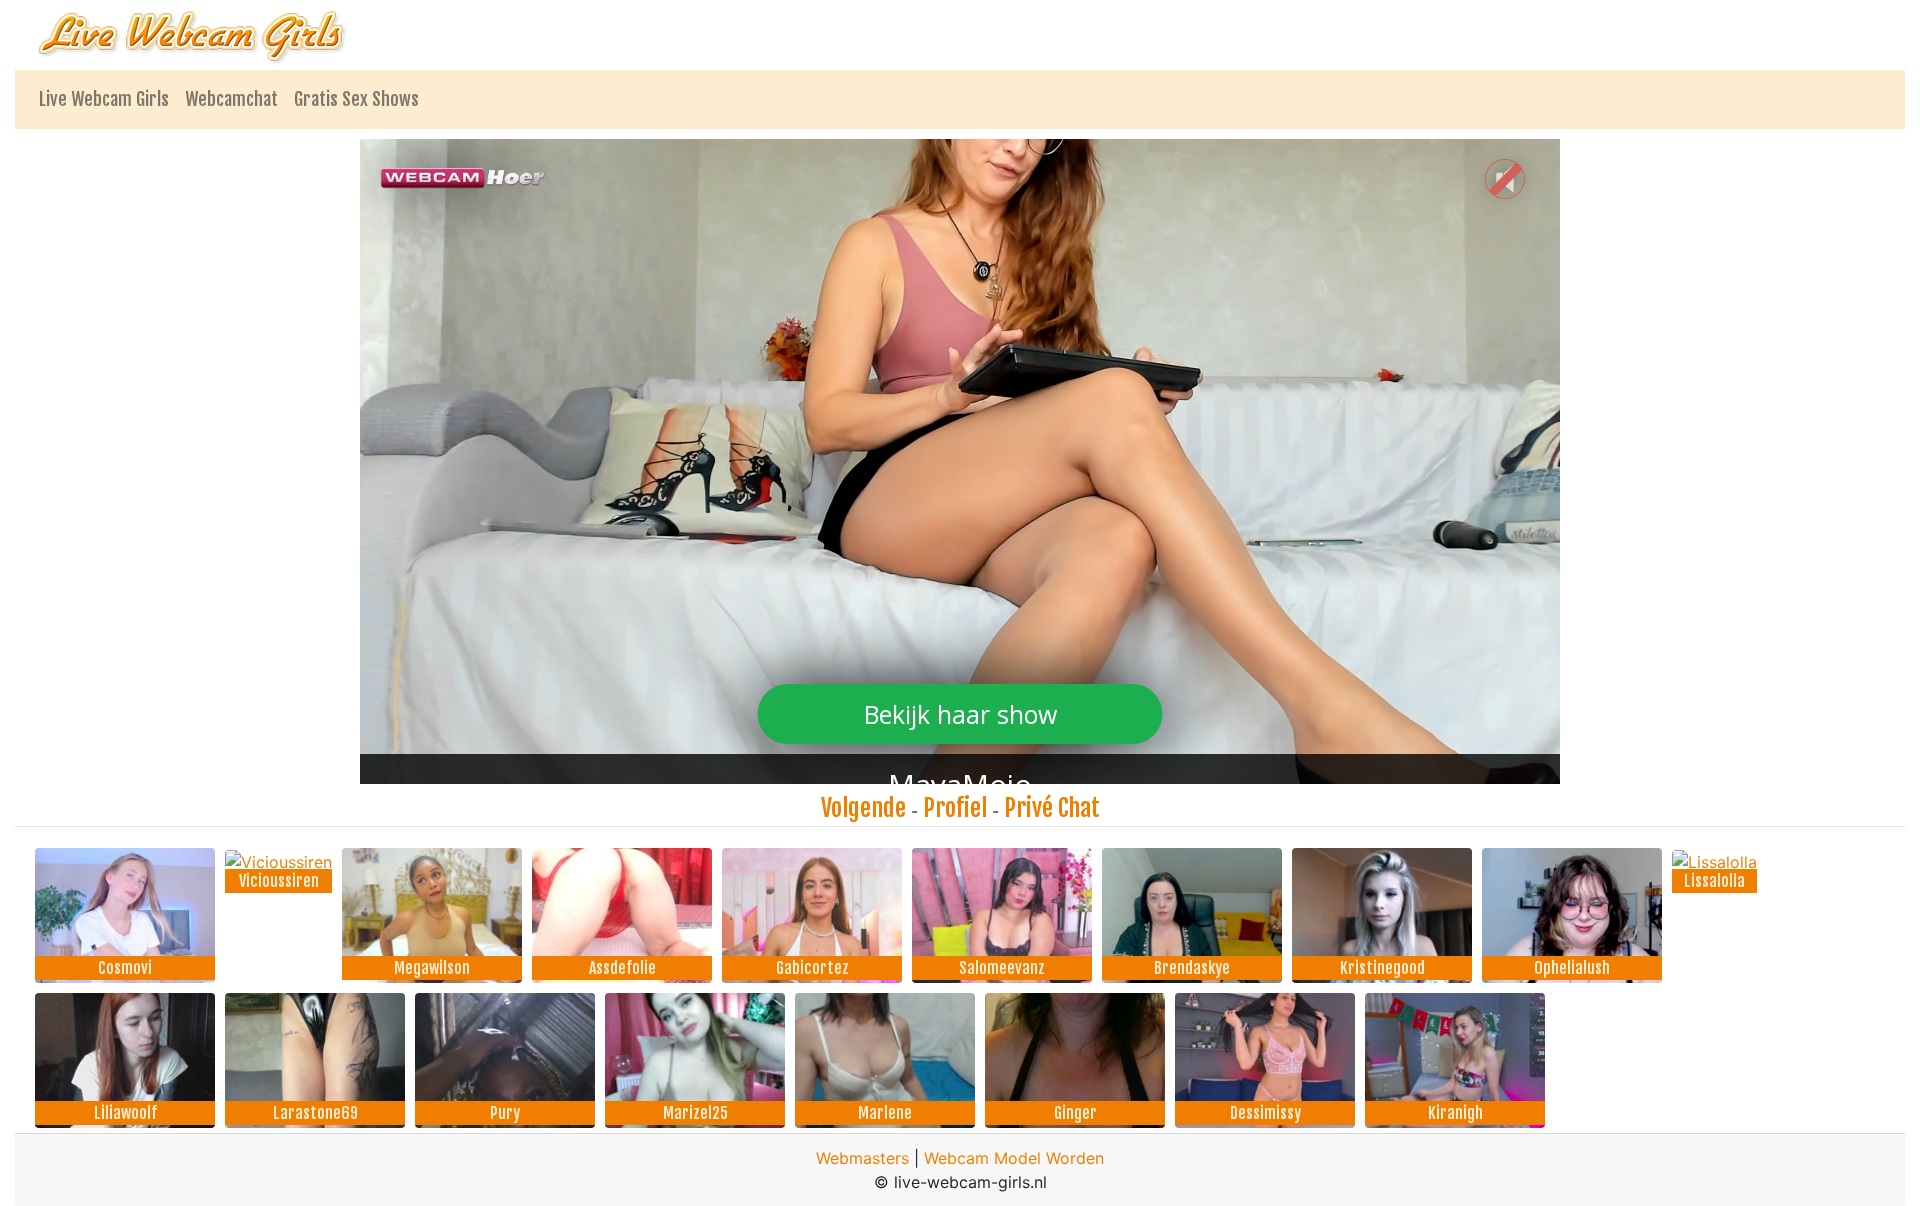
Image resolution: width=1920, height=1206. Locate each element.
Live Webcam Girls (104, 99)
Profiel (955, 808)
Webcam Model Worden (1014, 1158)
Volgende (863, 808)
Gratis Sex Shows (356, 99)
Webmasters (862, 1158)
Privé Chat (1052, 808)
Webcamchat (231, 99)
